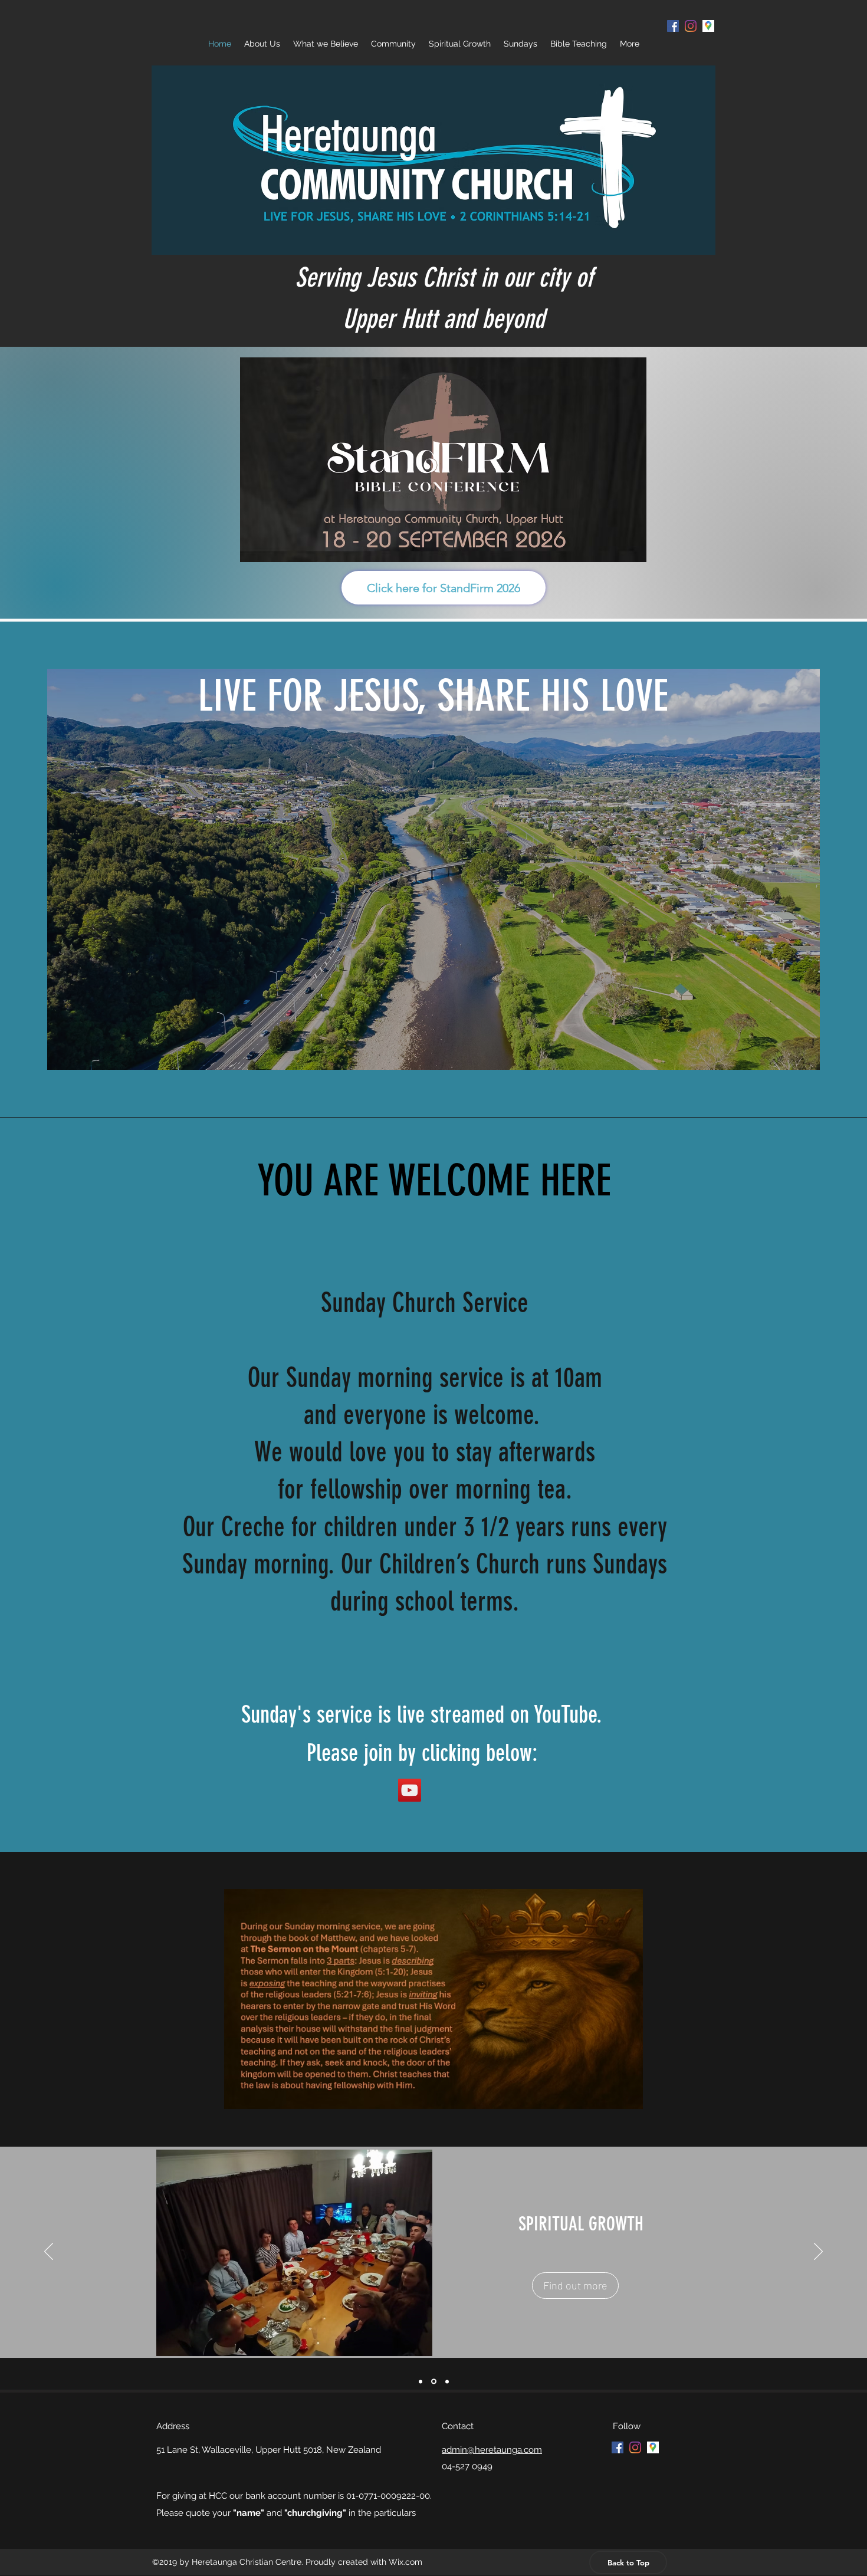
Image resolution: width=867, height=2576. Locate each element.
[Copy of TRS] (421, 2381)
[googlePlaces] (708, 26)
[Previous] (49, 2252)
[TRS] (433, 2381)
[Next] (818, 2252)
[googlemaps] (653, 2447)
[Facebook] (673, 26)
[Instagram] (691, 26)
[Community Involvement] (446, 2382)
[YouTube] (410, 1790)
